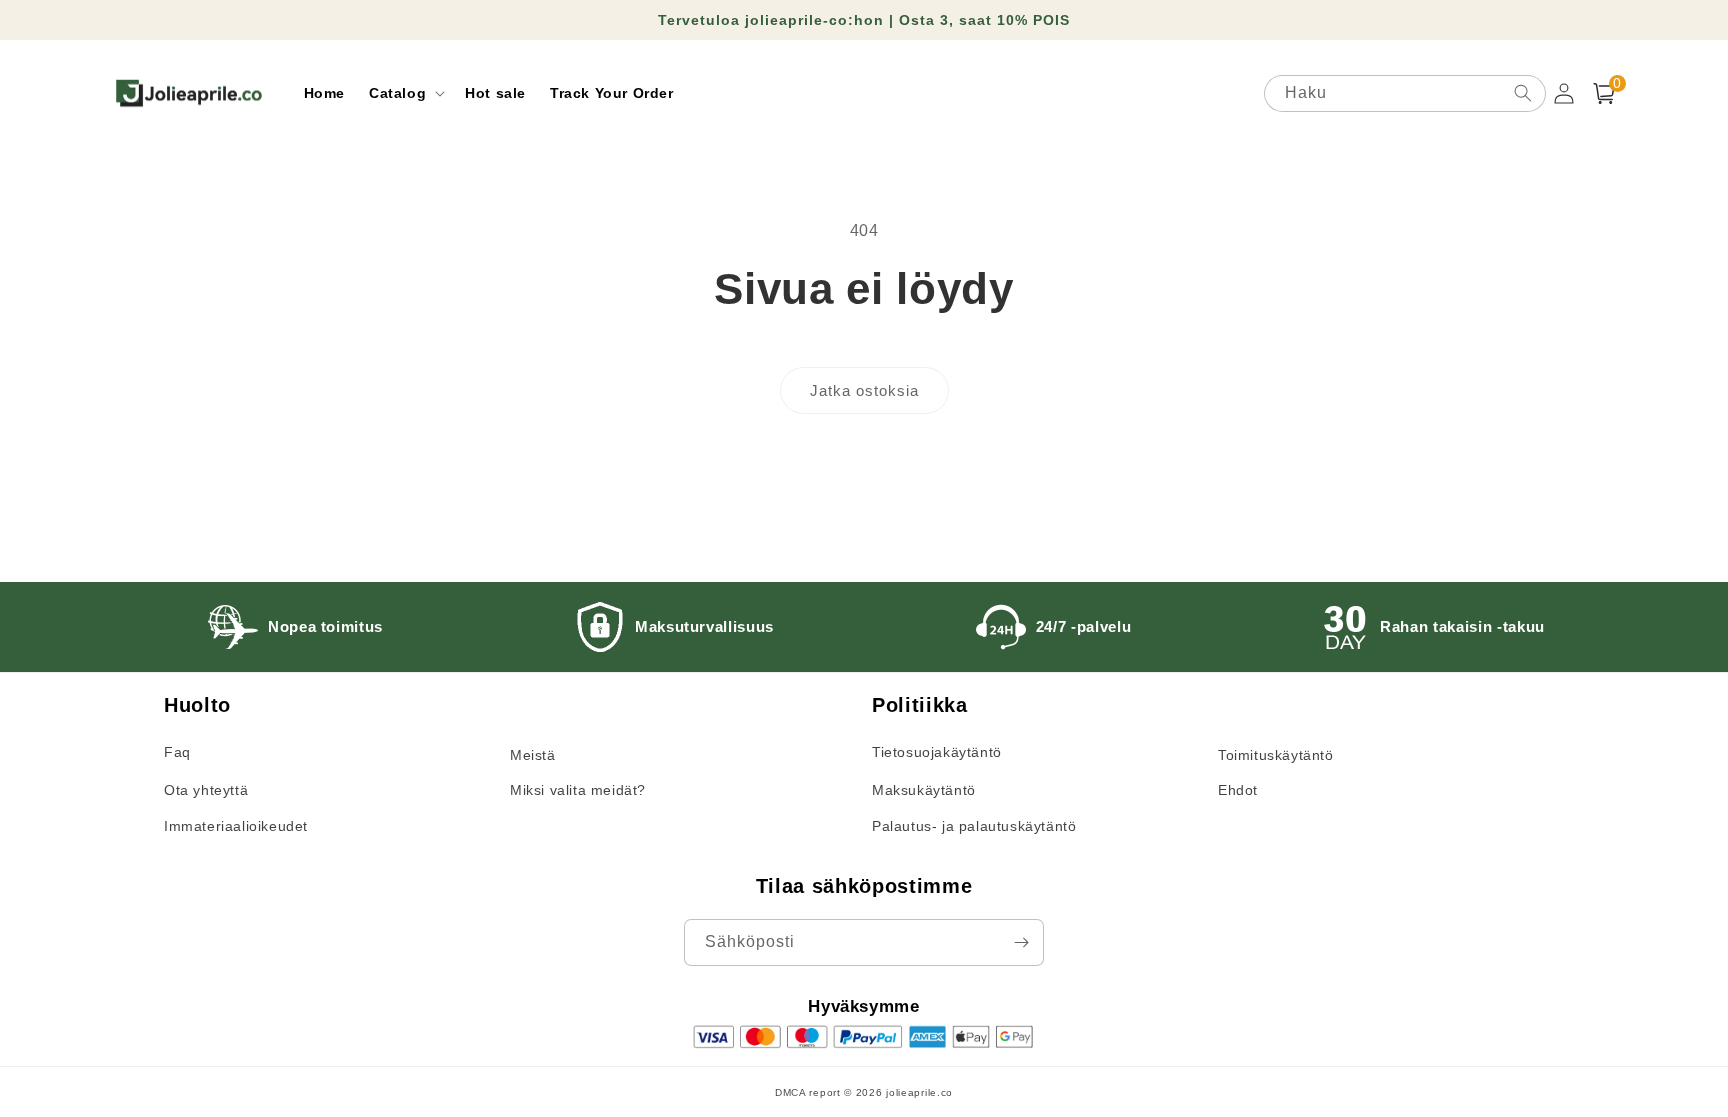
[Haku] (1523, 93)
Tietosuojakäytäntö (937, 752)
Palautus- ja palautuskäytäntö (974, 826)
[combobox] (1405, 93)
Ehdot (1238, 790)
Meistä (533, 755)
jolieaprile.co (919, 1092)
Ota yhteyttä (206, 790)
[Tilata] (1021, 942)
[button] (405, 93)
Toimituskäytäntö (1276, 755)
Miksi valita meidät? (578, 790)
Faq (177, 752)
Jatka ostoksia (864, 390)
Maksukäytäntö (924, 790)
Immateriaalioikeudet (236, 826)
